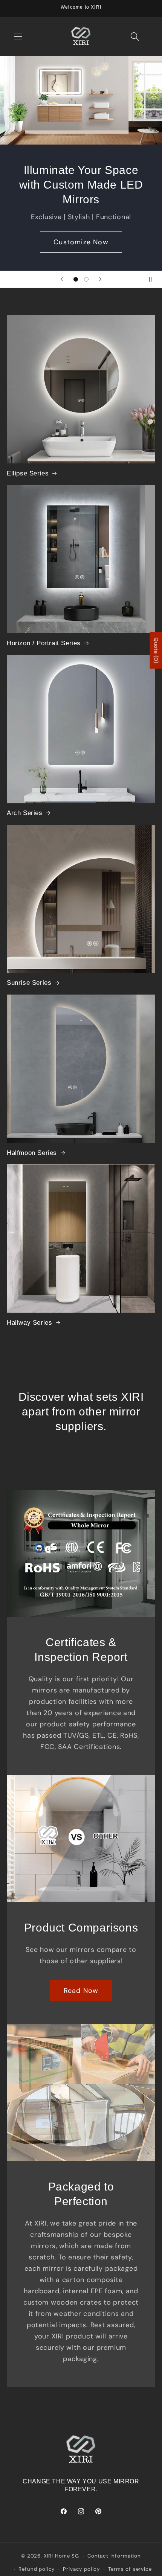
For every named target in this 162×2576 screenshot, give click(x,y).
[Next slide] (100, 279)
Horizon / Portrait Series (44, 643)
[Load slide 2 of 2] (86, 280)
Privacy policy (81, 2569)
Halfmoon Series (32, 1153)
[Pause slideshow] (154, 279)
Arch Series (25, 813)
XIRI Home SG (61, 2556)
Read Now (81, 1991)
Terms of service (130, 2569)
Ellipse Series (28, 473)
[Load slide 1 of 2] (76, 280)
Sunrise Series (29, 983)
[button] (18, 37)
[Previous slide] (62, 279)
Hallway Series (29, 1323)
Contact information (114, 2556)
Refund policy (37, 2569)
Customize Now (81, 242)
